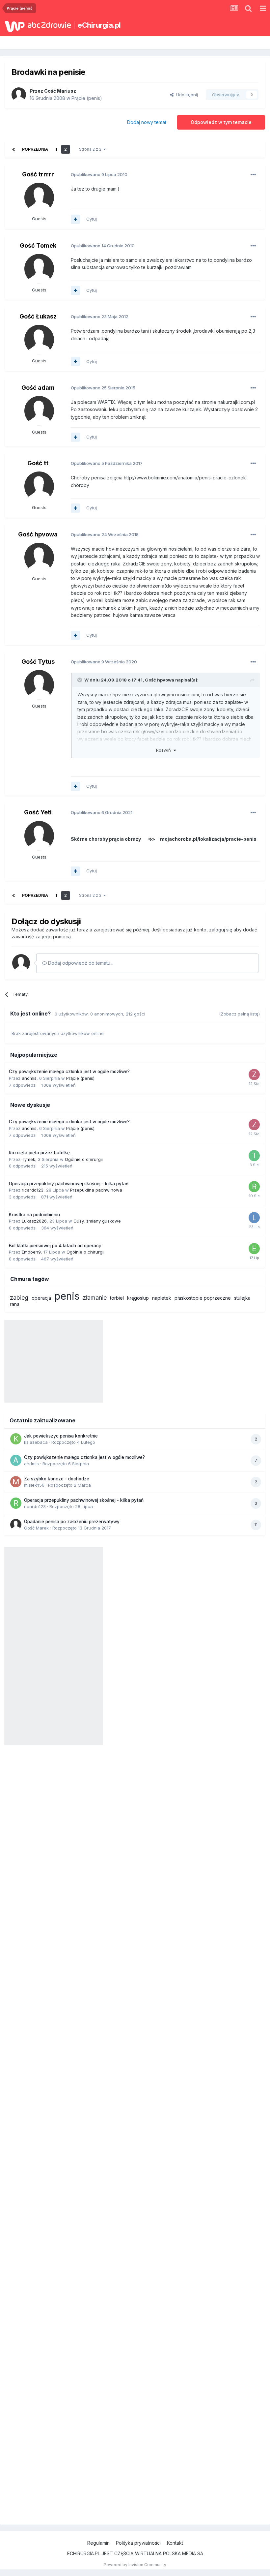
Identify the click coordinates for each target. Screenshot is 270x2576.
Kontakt (175, 2543)
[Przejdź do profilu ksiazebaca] (16, 1439)
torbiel (117, 1298)
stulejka (242, 1298)
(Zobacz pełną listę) (239, 1014)
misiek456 (34, 1485)
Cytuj (92, 219)
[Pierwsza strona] (13, 149)
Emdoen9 (31, 1252)
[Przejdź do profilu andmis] (16, 1460)
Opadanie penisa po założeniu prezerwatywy (72, 1522)
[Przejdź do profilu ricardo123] (254, 1187)
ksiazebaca (36, 1442)
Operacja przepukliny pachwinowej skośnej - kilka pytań (69, 1184)
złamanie (95, 1298)
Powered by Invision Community (135, 2565)
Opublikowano (99, 174)
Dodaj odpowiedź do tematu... (80, 963)
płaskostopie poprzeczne (203, 1298)
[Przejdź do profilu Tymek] (254, 1156)
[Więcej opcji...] (253, 175)
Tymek (28, 1159)
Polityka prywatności (138, 2543)
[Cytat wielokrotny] (75, 219)
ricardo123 (33, 1190)
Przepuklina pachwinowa (96, 1190)
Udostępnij (186, 95)
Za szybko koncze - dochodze (57, 1479)
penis (67, 1296)
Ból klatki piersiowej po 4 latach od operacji (55, 1246)
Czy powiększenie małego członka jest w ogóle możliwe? (69, 1072)
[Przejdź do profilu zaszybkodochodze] (254, 1075)
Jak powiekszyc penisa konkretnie (61, 1436)
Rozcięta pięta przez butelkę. (40, 1153)
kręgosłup (138, 1298)
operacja (41, 1298)
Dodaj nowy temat (147, 122)
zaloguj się (221, 930)
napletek (162, 1298)
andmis (29, 1078)
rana (15, 1304)
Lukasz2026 (34, 1221)
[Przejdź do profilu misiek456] (16, 1482)
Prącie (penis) (87, 98)
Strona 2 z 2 (91, 149)
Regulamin (98, 2543)
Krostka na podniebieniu (34, 1215)
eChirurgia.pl (99, 25)
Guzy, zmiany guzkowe (97, 1221)
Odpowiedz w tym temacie (221, 122)
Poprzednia (35, 149)
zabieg (19, 1298)
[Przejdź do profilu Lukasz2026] (254, 1218)
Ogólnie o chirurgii (84, 1159)
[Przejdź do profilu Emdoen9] (254, 1249)
